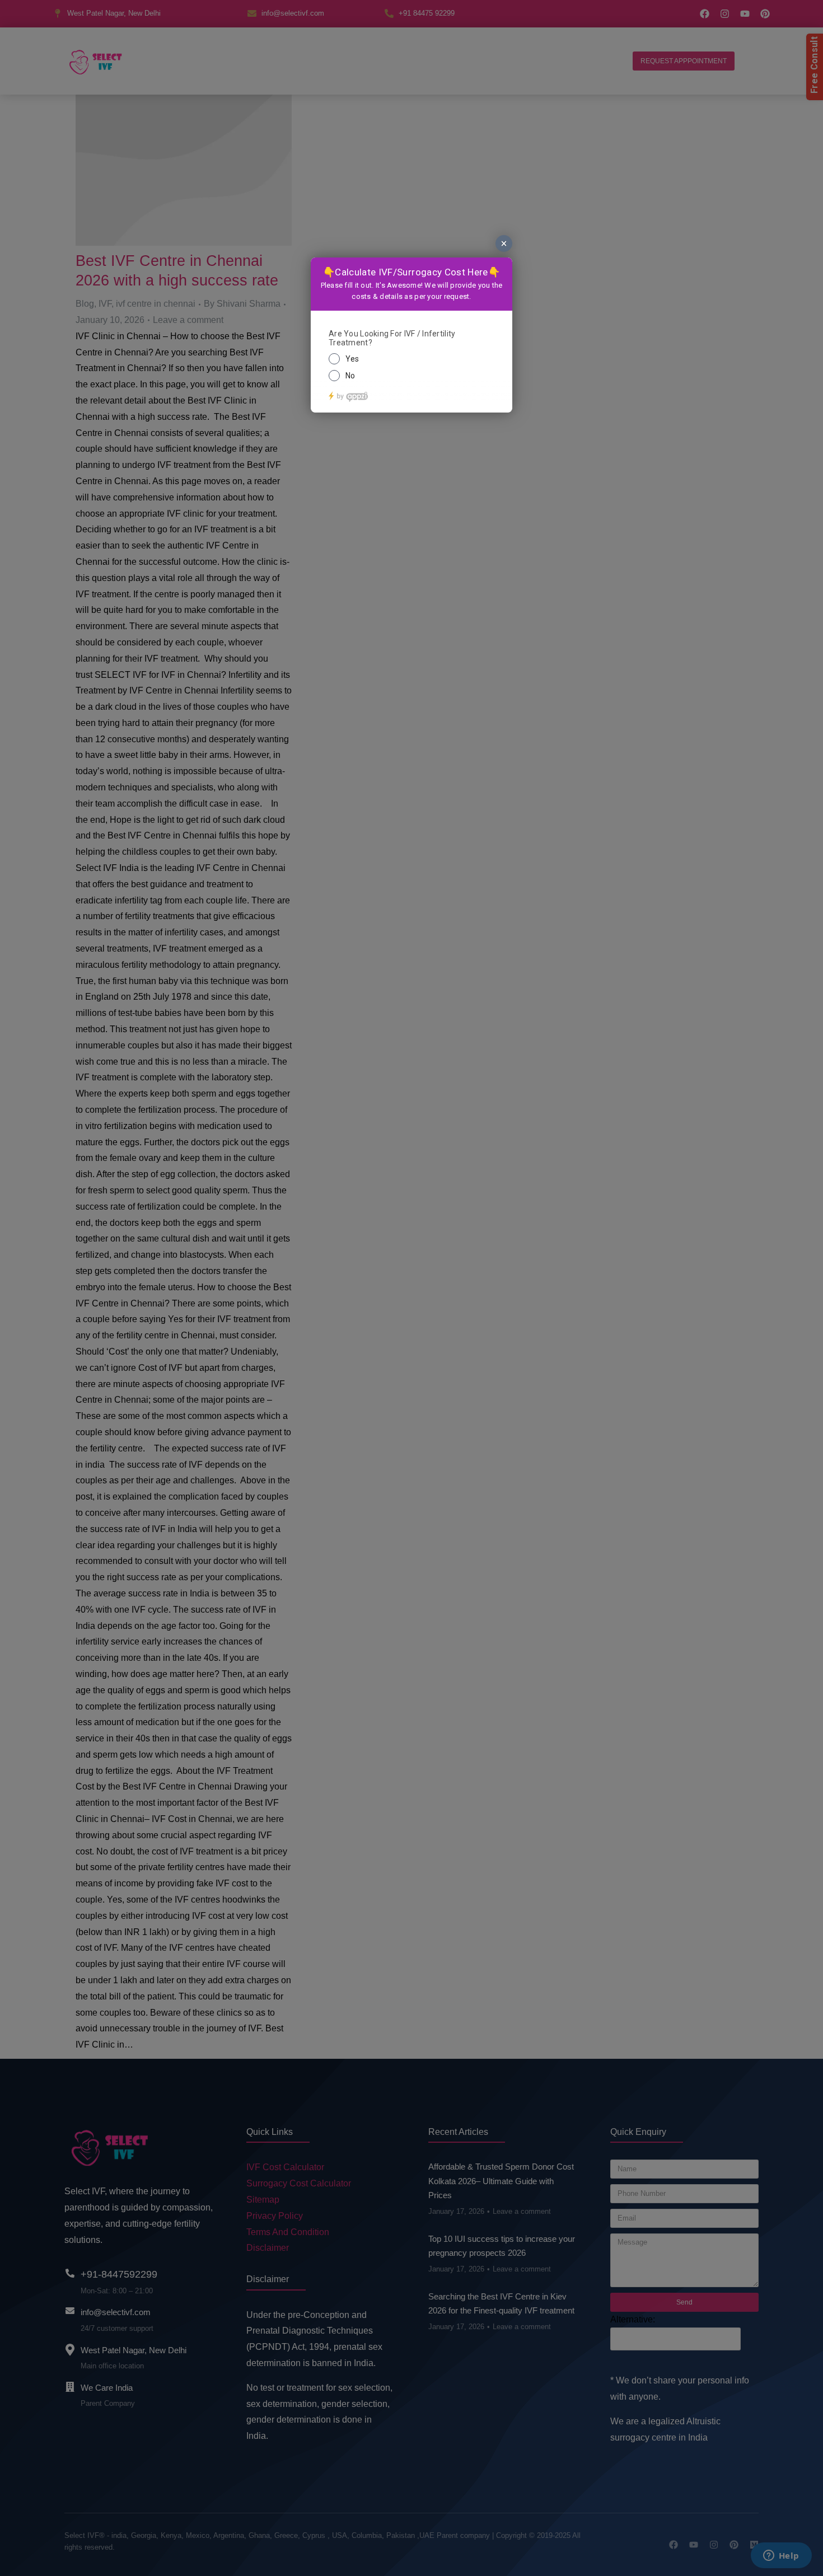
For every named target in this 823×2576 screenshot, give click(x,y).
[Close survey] (504, 243)
